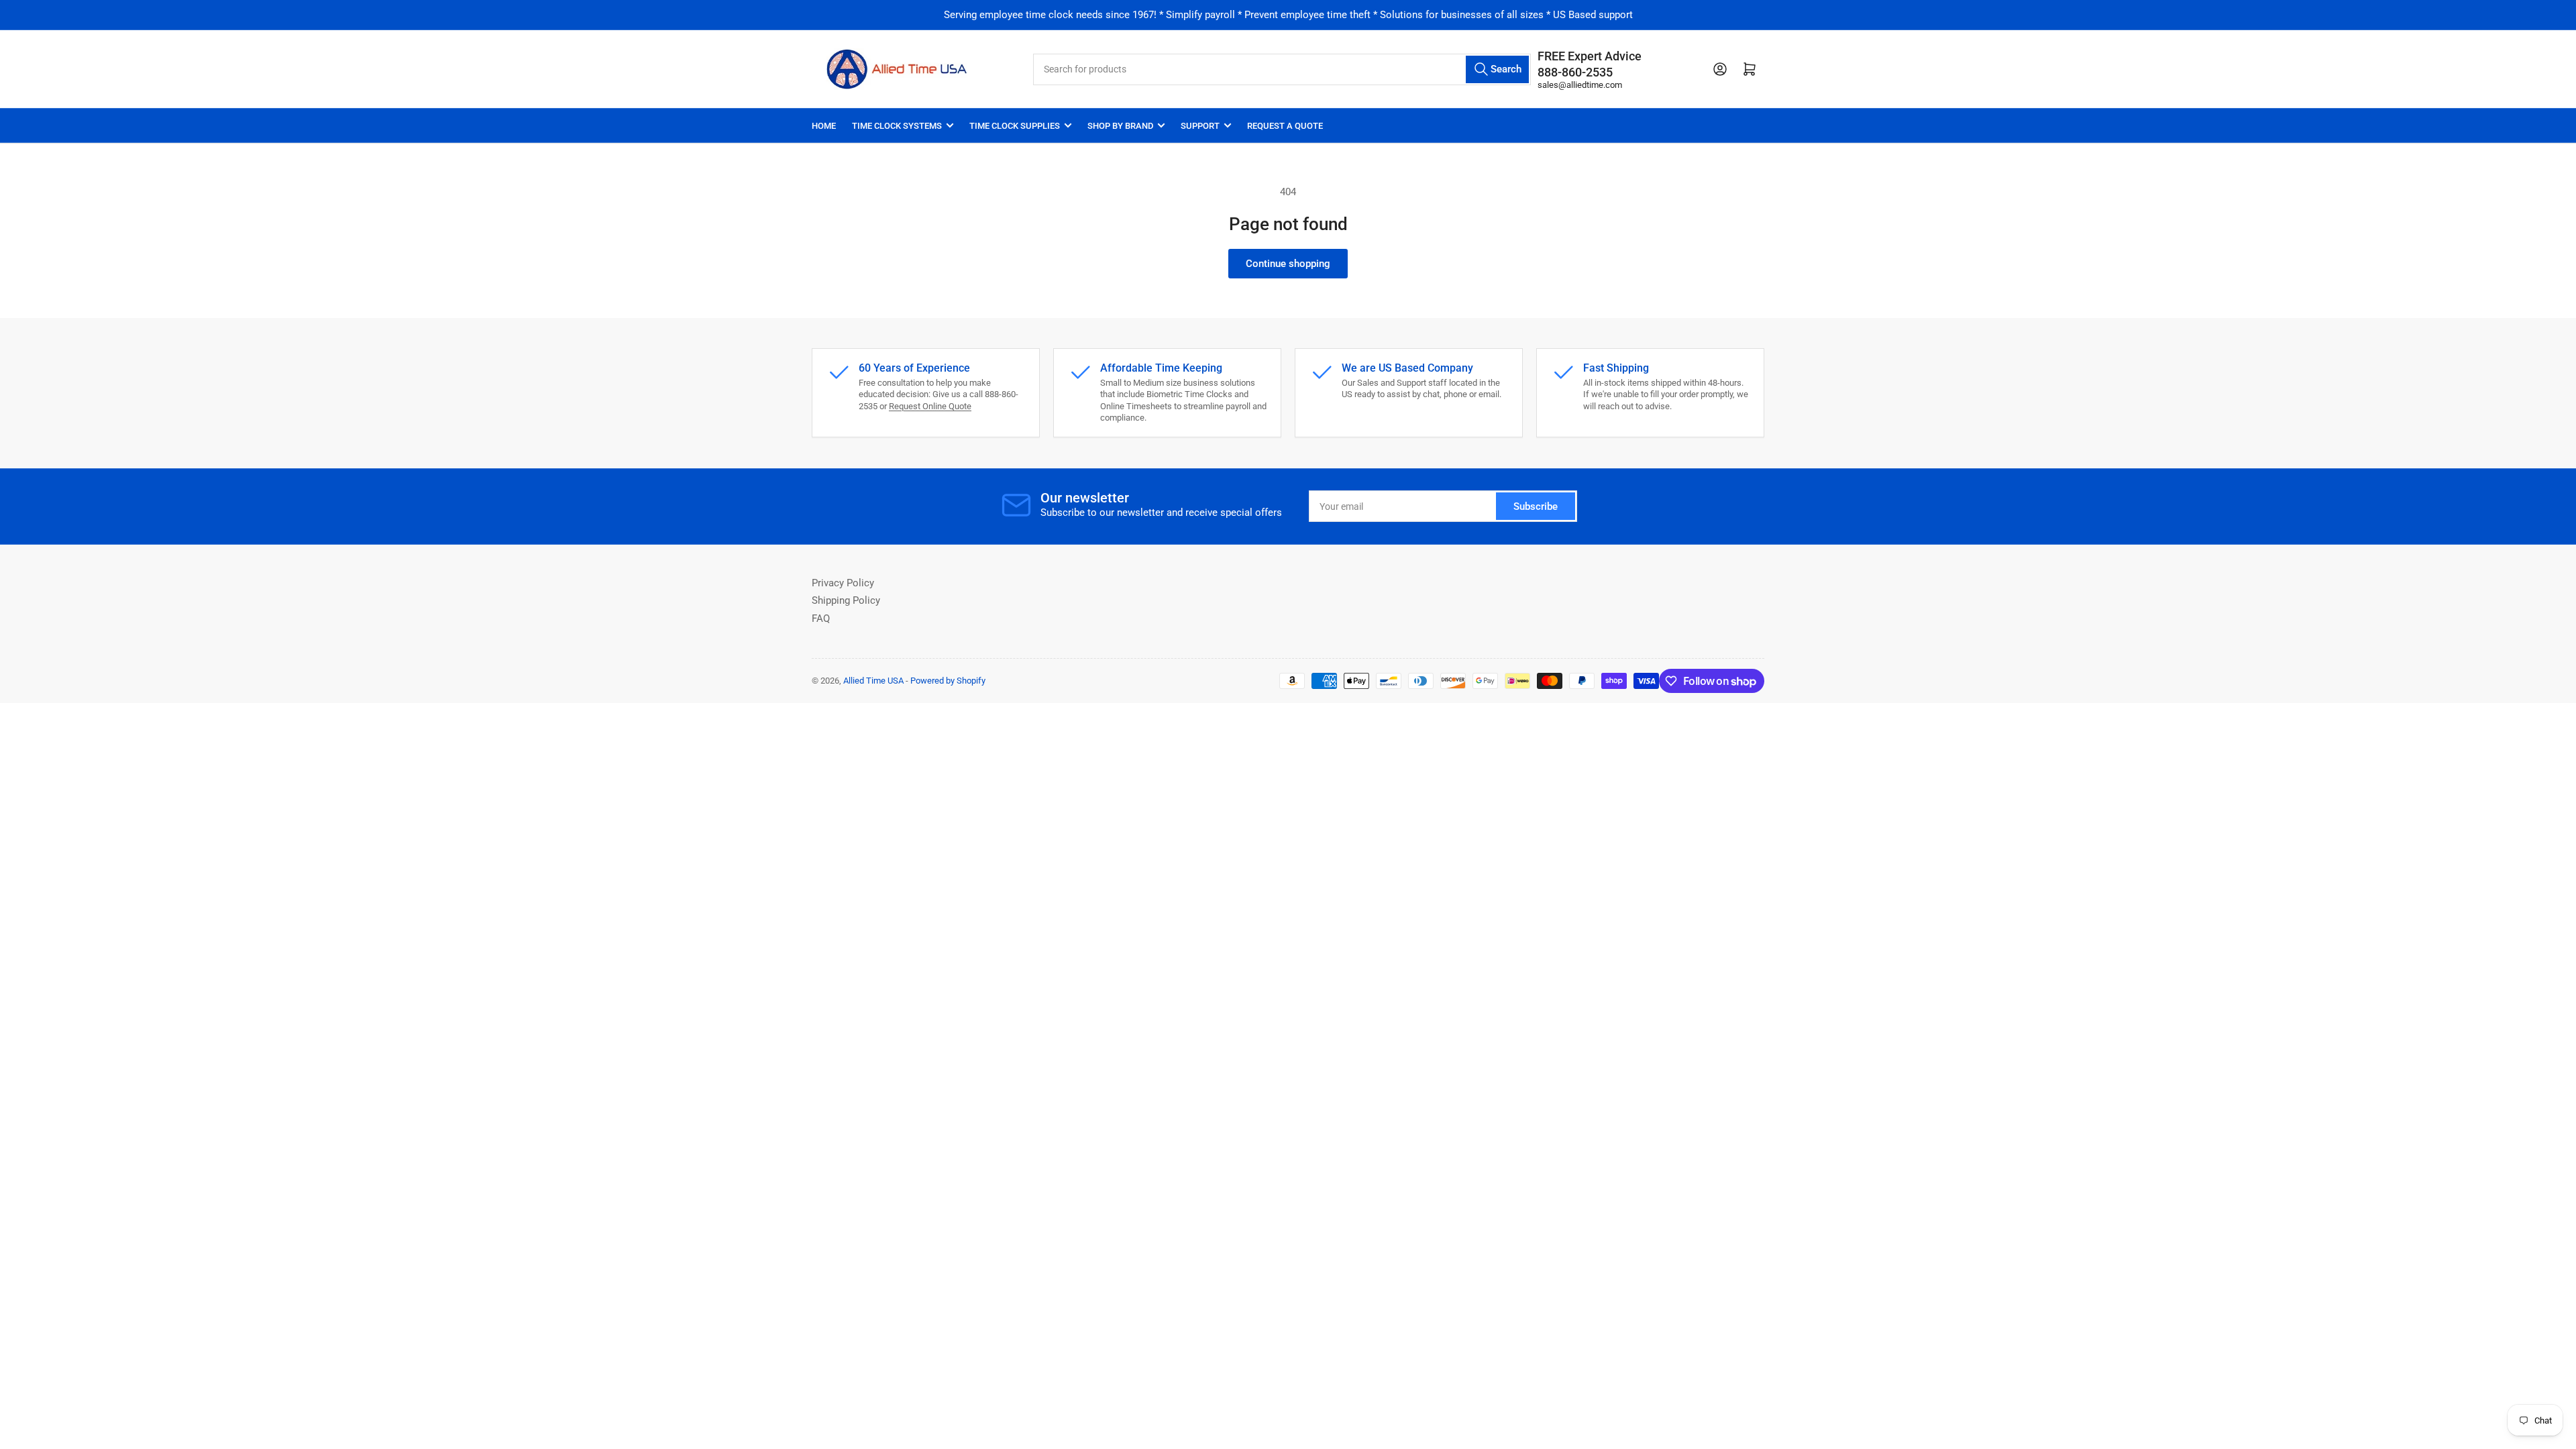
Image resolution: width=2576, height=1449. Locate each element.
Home (824, 126)
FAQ (821, 619)
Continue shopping (1288, 264)
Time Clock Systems (897, 126)
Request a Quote (1285, 126)
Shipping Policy (846, 600)
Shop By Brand (1120, 126)
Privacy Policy (843, 583)
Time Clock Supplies (1015, 126)
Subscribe (1536, 506)
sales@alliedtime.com (1580, 85)
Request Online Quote (930, 406)
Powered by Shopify (948, 681)
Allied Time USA (873, 681)
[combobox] (1282, 69)
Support (1200, 126)
